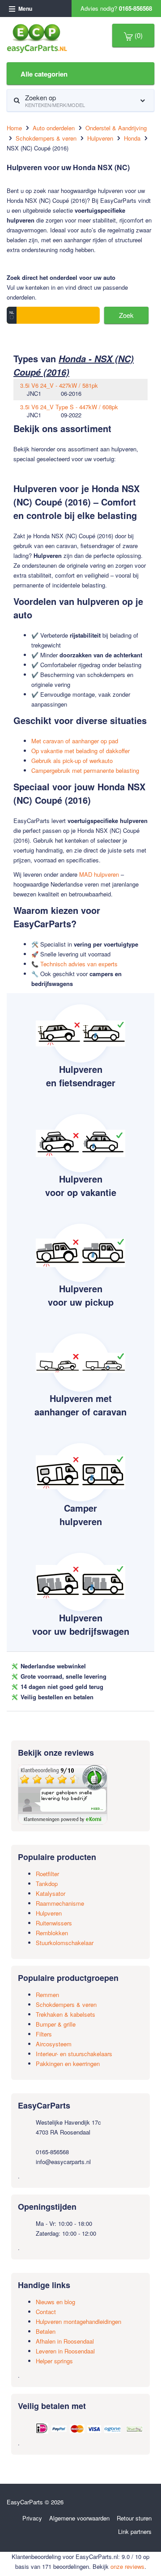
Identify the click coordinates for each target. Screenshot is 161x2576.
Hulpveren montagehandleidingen (78, 2321)
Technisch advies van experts (79, 964)
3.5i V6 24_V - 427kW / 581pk (59, 385)
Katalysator (51, 1893)
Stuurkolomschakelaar (65, 1943)
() (138, 35)
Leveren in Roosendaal (65, 2351)
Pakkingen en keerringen (68, 2064)
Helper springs (54, 2361)
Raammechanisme (60, 1903)
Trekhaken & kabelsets (66, 2014)
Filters (44, 2034)
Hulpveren (49, 1913)
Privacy (32, 2518)
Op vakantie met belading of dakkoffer (80, 751)
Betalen (46, 2331)
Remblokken (52, 1933)
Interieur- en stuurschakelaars (74, 2054)
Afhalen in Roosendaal (65, 2341)
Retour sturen (134, 2518)
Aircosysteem (54, 2044)
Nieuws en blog (55, 2302)
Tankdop (47, 1884)
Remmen (47, 1995)
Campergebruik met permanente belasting (85, 770)
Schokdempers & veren (66, 2004)
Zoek (126, 315)
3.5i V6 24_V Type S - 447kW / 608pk (69, 407)
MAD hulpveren (99, 874)
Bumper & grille (56, 2024)
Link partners (135, 2531)
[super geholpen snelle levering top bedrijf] (63, 1794)
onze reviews (127, 2566)
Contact (46, 2312)
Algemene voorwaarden (79, 2518)
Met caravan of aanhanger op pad (75, 741)
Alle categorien (44, 74)
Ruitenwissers (54, 1923)
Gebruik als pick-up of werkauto (72, 761)
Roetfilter (47, 1874)
